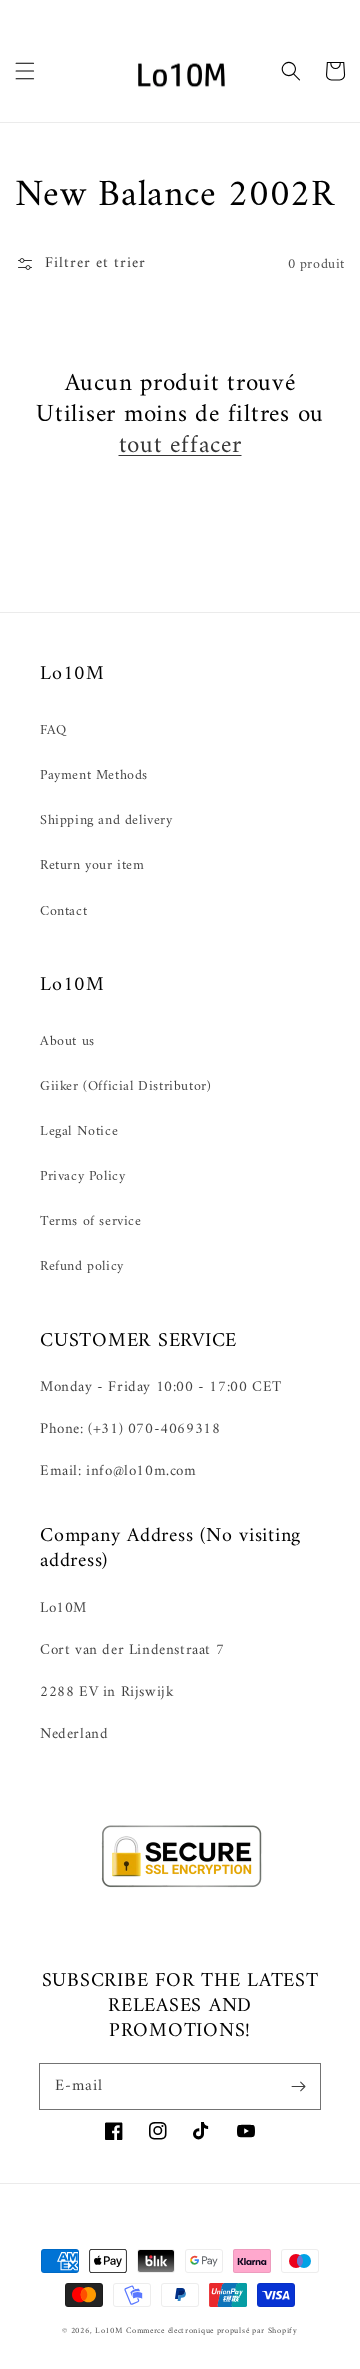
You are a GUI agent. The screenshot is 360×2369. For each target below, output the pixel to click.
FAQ (53, 730)
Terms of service (91, 1221)
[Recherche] (291, 71)
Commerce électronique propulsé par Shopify (211, 2331)
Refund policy (82, 1266)
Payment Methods (94, 775)
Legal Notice (79, 1131)
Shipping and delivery (106, 820)
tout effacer (180, 446)
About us (67, 1041)
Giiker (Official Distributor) (125, 1086)
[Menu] (25, 71)
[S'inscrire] (298, 2086)
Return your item (92, 865)
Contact (63, 911)
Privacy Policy (82, 1176)
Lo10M (109, 2331)
